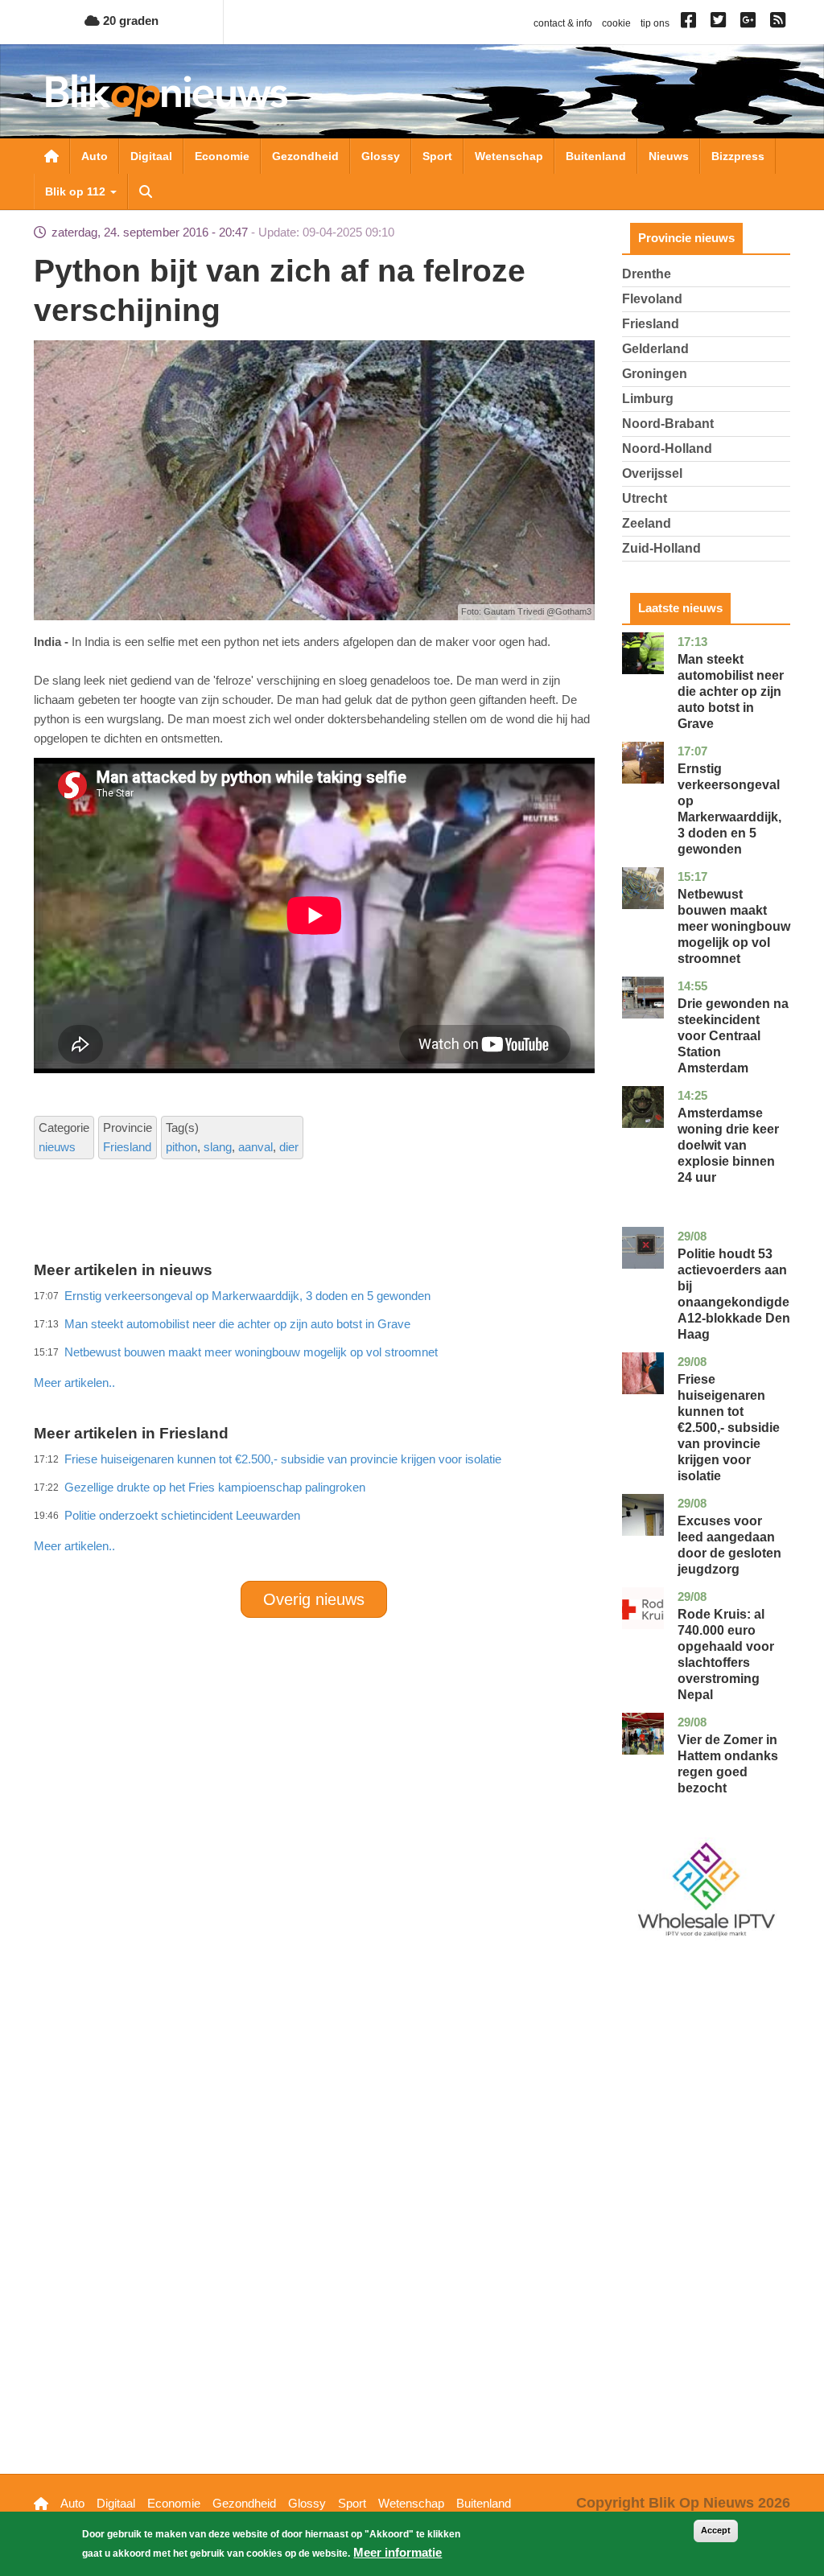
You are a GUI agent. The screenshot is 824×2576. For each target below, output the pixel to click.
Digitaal (151, 156)
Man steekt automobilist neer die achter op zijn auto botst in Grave (731, 691)
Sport (437, 156)
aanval (255, 1147)
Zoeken (146, 191)
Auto (95, 156)
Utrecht (645, 498)
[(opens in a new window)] (691, 23)
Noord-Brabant (668, 424)
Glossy (381, 156)
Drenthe (647, 274)
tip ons (655, 23)
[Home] (167, 95)
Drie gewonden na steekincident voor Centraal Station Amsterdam (733, 1036)
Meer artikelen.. (74, 1546)
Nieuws (669, 156)
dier (289, 1147)
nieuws (57, 1147)
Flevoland (652, 299)
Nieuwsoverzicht (51, 156)
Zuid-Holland (661, 548)
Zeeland (647, 523)
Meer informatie (398, 2552)
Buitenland (596, 156)
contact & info (563, 23)
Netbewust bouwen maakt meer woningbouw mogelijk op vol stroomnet (734, 926)
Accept (716, 2530)
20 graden (129, 21)
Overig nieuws (314, 1599)
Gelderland (655, 349)
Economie (222, 156)
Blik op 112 (77, 191)
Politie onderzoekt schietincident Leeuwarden (182, 1515)
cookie (616, 23)
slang (218, 1147)
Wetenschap (509, 156)
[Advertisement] (327, 1348)
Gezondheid (305, 156)
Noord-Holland (667, 449)
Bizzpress (738, 156)
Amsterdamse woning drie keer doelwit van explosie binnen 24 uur (728, 1145)
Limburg (648, 399)
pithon (181, 1147)
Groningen (655, 374)
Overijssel (652, 473)
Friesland (127, 1147)
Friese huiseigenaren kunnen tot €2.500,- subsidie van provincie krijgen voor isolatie (729, 1428)
